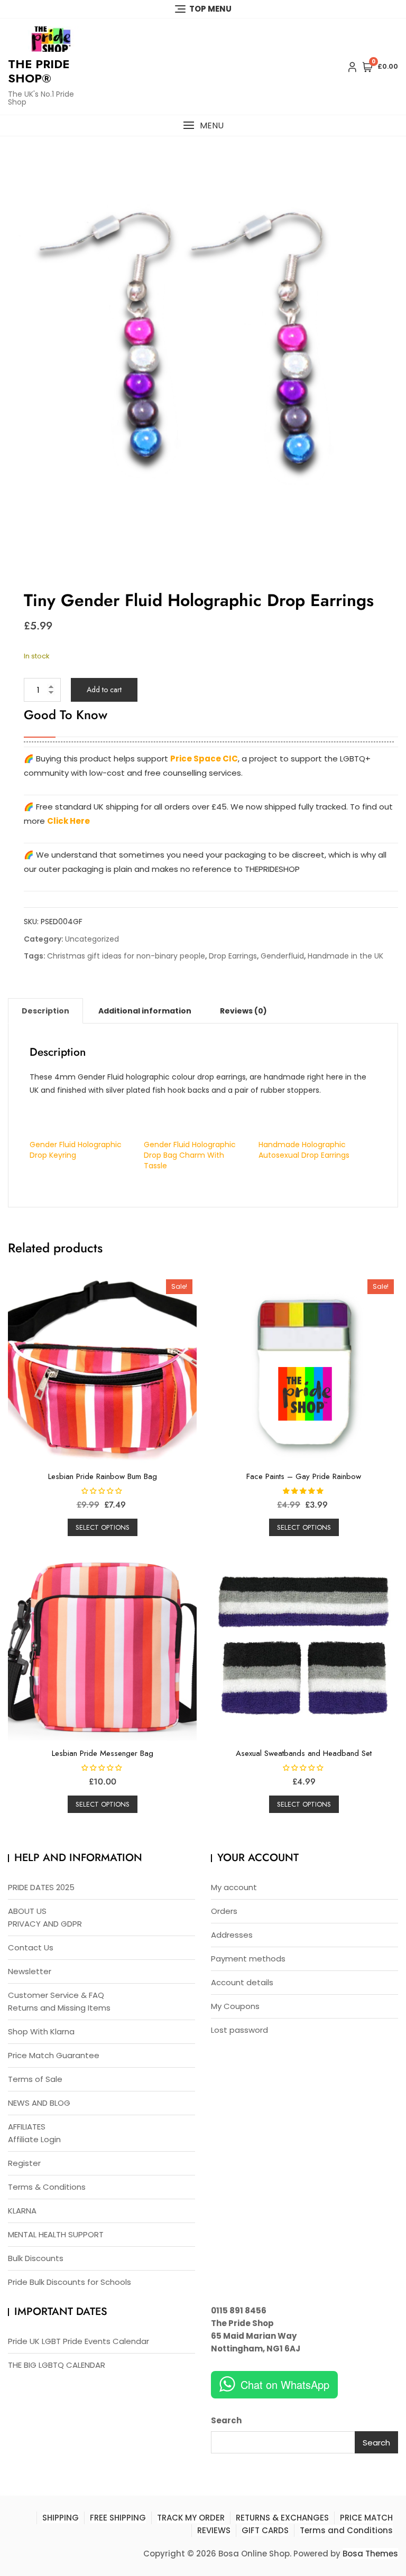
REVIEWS (214, 2530)
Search (226, 2420)
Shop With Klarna (41, 2031)
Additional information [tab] (145, 1011)
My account (234, 1887)
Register (24, 2163)
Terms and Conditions (346, 2530)
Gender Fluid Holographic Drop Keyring (76, 1150)
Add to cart (104, 690)
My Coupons (235, 2006)
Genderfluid (282, 956)
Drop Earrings (233, 956)
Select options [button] (103, 1527)
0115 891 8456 (239, 2310)
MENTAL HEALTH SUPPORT (56, 2234)
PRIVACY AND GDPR (45, 1924)
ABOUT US (27, 1911)
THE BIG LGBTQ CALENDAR (57, 2365)
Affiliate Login (34, 2139)
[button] (203, 125)
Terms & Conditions (47, 2187)
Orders (224, 1911)
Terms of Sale (35, 2079)
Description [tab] (45, 1011)
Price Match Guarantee (54, 2055)
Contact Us (31, 1947)
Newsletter (30, 1971)
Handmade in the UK (345, 956)
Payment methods (248, 1959)
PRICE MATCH (366, 2518)
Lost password (239, 2030)
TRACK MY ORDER (191, 2518)
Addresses (232, 1935)
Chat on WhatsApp (285, 2384)
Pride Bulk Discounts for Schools (70, 2282)
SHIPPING (61, 2518)
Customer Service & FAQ (56, 1995)
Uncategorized (92, 939)
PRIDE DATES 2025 (41, 1887)
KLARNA (22, 2211)
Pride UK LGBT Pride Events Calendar (79, 2341)
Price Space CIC (204, 759)
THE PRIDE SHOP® (39, 71)
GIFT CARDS (265, 2530)
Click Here (68, 821)
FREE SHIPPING (118, 2518)
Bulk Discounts (36, 2258)
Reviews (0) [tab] (243, 1011)
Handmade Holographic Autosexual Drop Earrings (304, 1150)
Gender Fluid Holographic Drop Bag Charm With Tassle (190, 1155)
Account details (242, 1982)
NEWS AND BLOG (39, 2103)
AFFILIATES (27, 2127)
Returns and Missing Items (59, 2008)
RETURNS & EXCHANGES (282, 2518)
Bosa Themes (370, 2554)
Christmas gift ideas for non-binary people (126, 956)
